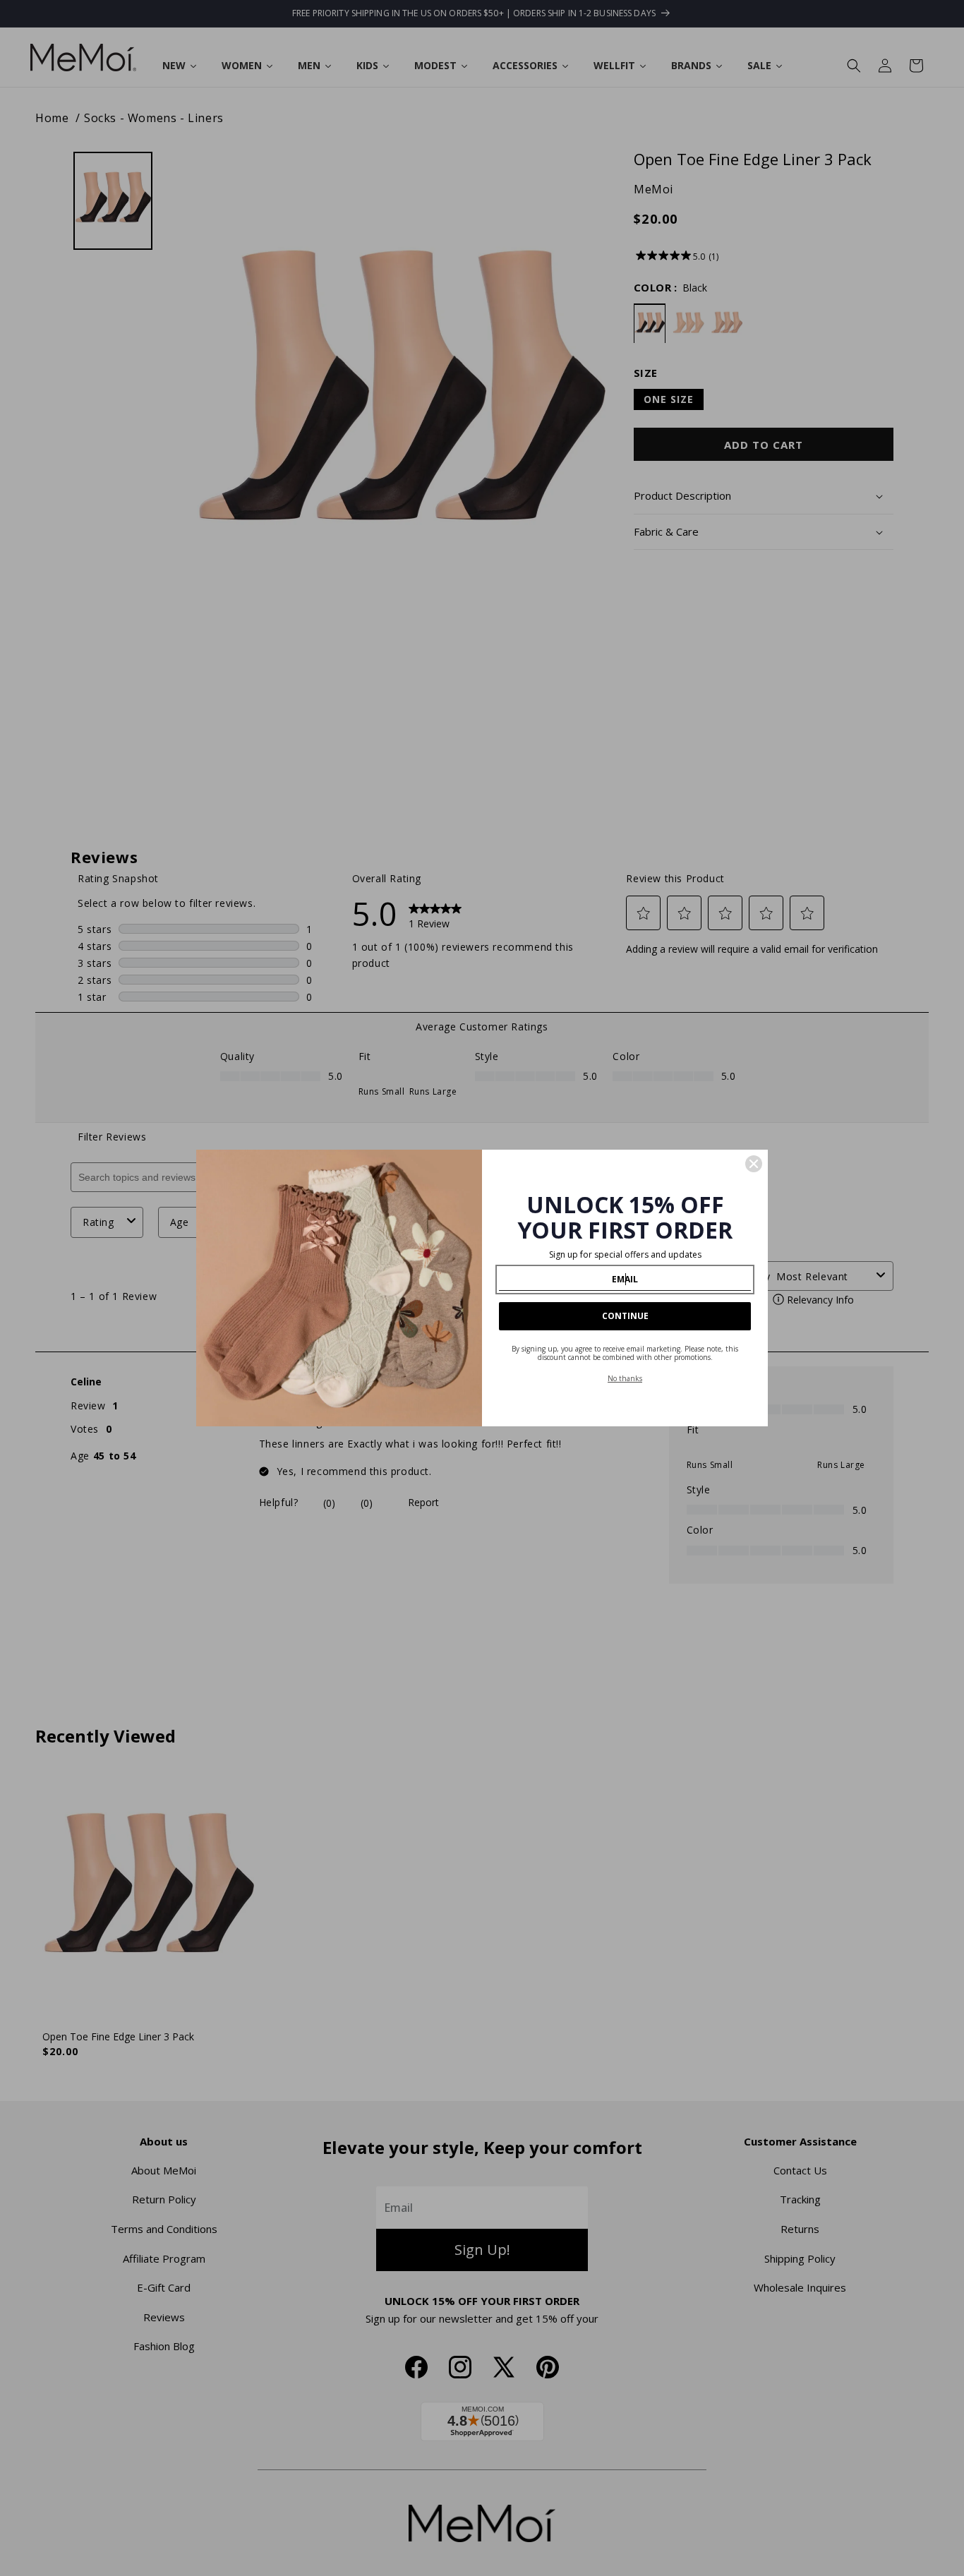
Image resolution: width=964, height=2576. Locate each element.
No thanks (625, 1378)
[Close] (754, 1164)
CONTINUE (625, 1316)
